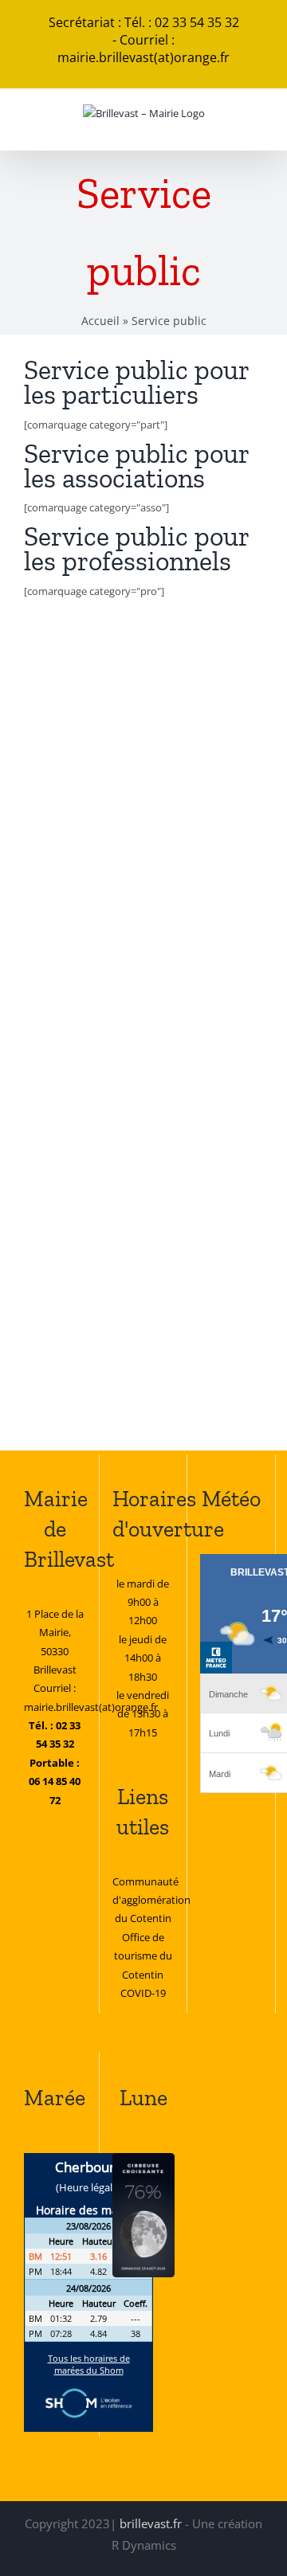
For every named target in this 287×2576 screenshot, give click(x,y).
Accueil (100, 321)
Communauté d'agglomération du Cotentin (151, 1900)
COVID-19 (143, 1993)
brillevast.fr (151, 2523)
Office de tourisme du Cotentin (143, 1956)
